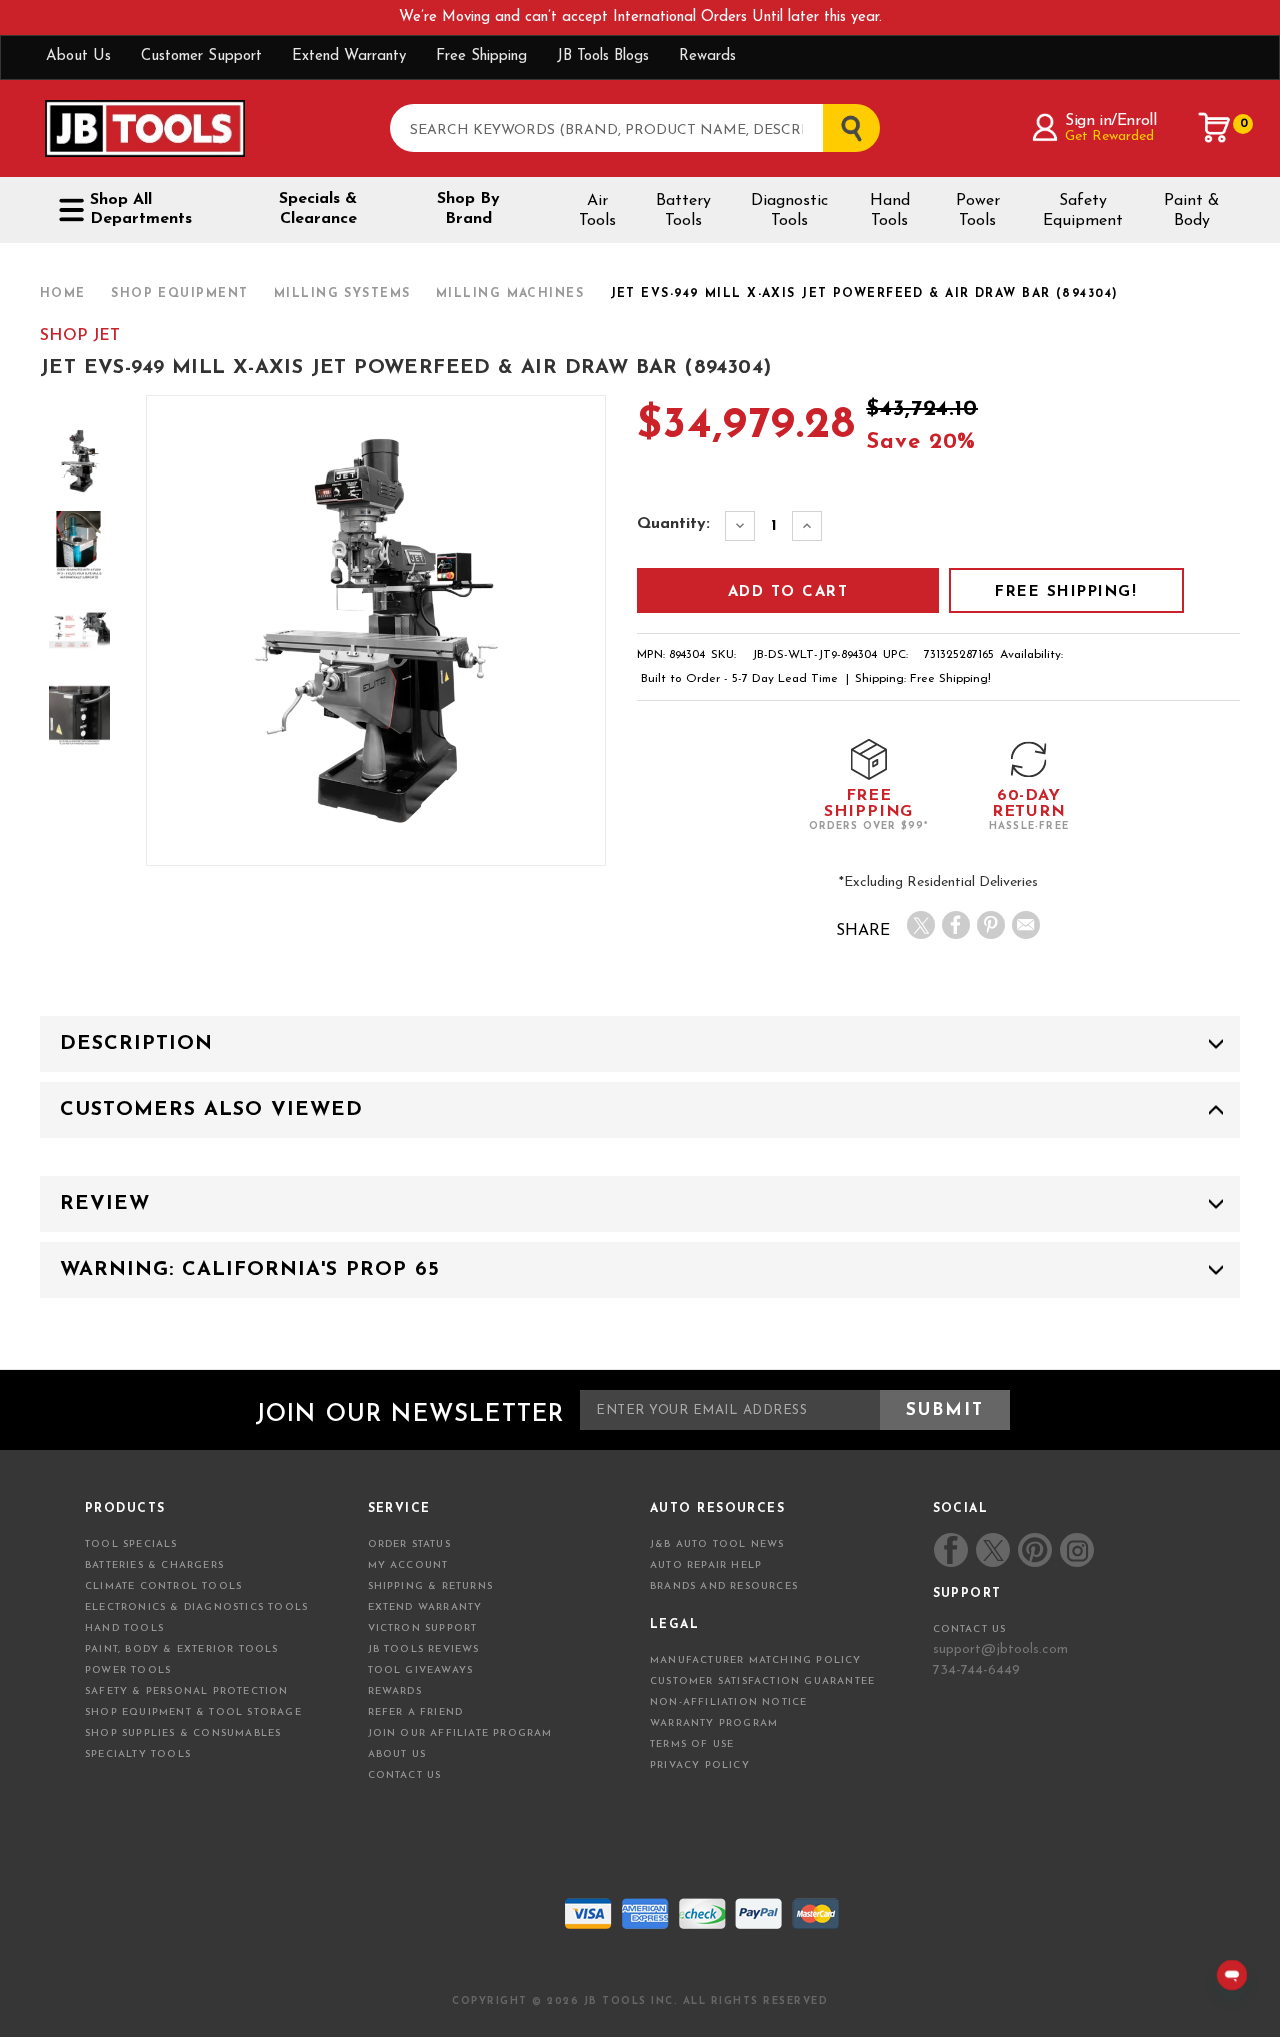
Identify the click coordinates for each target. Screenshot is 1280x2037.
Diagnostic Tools (789, 211)
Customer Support (201, 56)
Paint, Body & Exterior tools (182, 1649)
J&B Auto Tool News (717, 1544)
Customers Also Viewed (211, 1110)
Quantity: (673, 524)
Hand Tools (890, 211)
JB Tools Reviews (424, 1649)
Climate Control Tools (163, 1586)
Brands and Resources (724, 1586)
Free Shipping (481, 56)
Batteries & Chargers (154, 1565)
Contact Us (405, 1775)
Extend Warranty (349, 56)
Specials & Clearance (318, 209)
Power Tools (978, 211)
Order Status (409, 1544)
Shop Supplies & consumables (183, 1733)
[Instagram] (1076, 1550)
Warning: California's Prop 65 (250, 1270)
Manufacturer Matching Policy (756, 1660)
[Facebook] (956, 925)
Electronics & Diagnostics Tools (196, 1607)
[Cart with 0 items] (1215, 128)
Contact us (970, 1629)
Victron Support (423, 1628)
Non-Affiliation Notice (728, 1702)
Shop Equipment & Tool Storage (193, 1712)
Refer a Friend (416, 1712)
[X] (921, 925)
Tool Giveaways (421, 1670)
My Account (408, 1565)
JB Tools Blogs (603, 56)
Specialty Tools (138, 1754)
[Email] (1026, 925)
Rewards (707, 56)
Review (105, 1204)
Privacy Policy (700, 1765)
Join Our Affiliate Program (460, 1733)
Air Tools (597, 211)
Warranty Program (714, 1723)
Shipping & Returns (431, 1586)
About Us (78, 56)
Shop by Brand (468, 209)
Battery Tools (683, 211)
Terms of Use (692, 1744)
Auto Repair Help (706, 1565)
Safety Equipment (1083, 211)
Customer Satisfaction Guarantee (762, 1681)
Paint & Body (1191, 211)
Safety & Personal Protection (187, 1691)
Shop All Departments (141, 209)
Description (136, 1044)
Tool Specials (131, 1544)
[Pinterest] (991, 925)
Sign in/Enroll (1110, 121)
